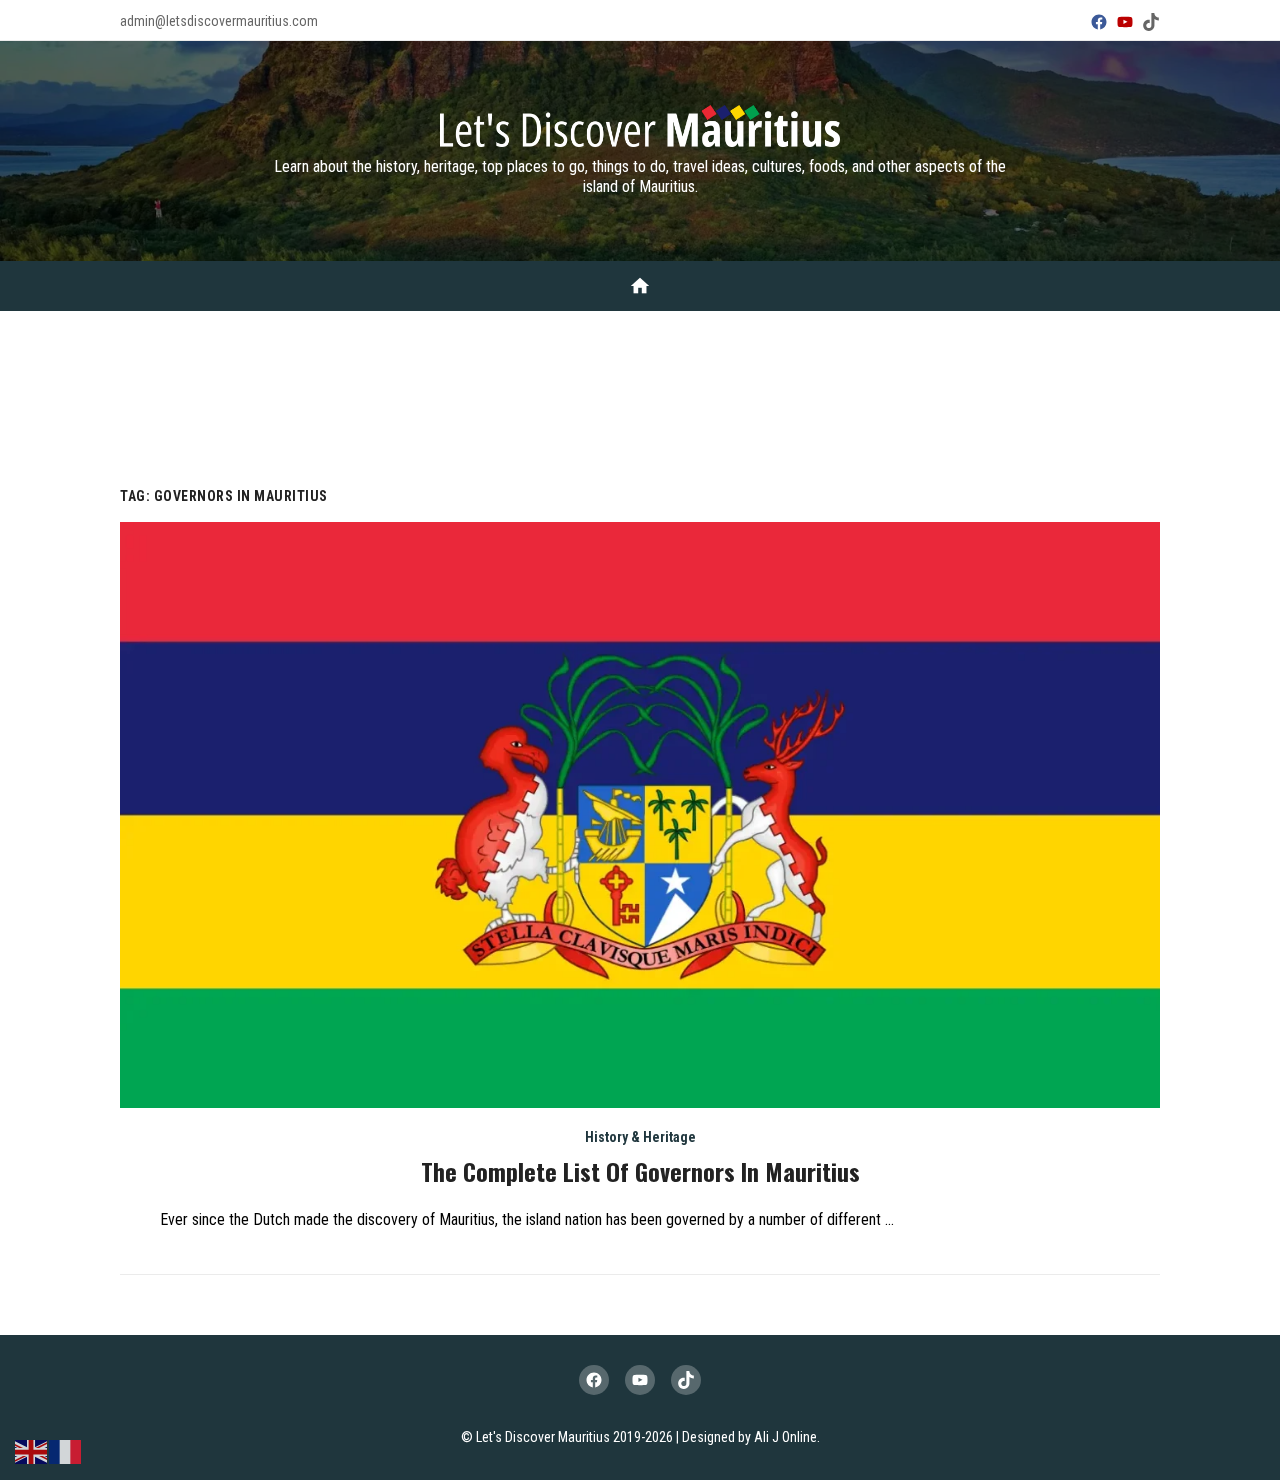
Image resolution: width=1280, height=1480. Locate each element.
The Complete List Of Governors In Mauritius (640, 1171)
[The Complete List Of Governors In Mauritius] (640, 815)
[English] (32, 1450)
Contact (694, 381)
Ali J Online (785, 1437)
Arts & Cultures (885, 331)
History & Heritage (742, 331)
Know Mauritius (285, 331)
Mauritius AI (600, 381)
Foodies (990, 331)
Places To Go (518, 331)
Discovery (620, 331)
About (186, 331)
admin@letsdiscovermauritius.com (219, 21)
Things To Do (407, 331)
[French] (66, 1450)
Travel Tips (1078, 331)
